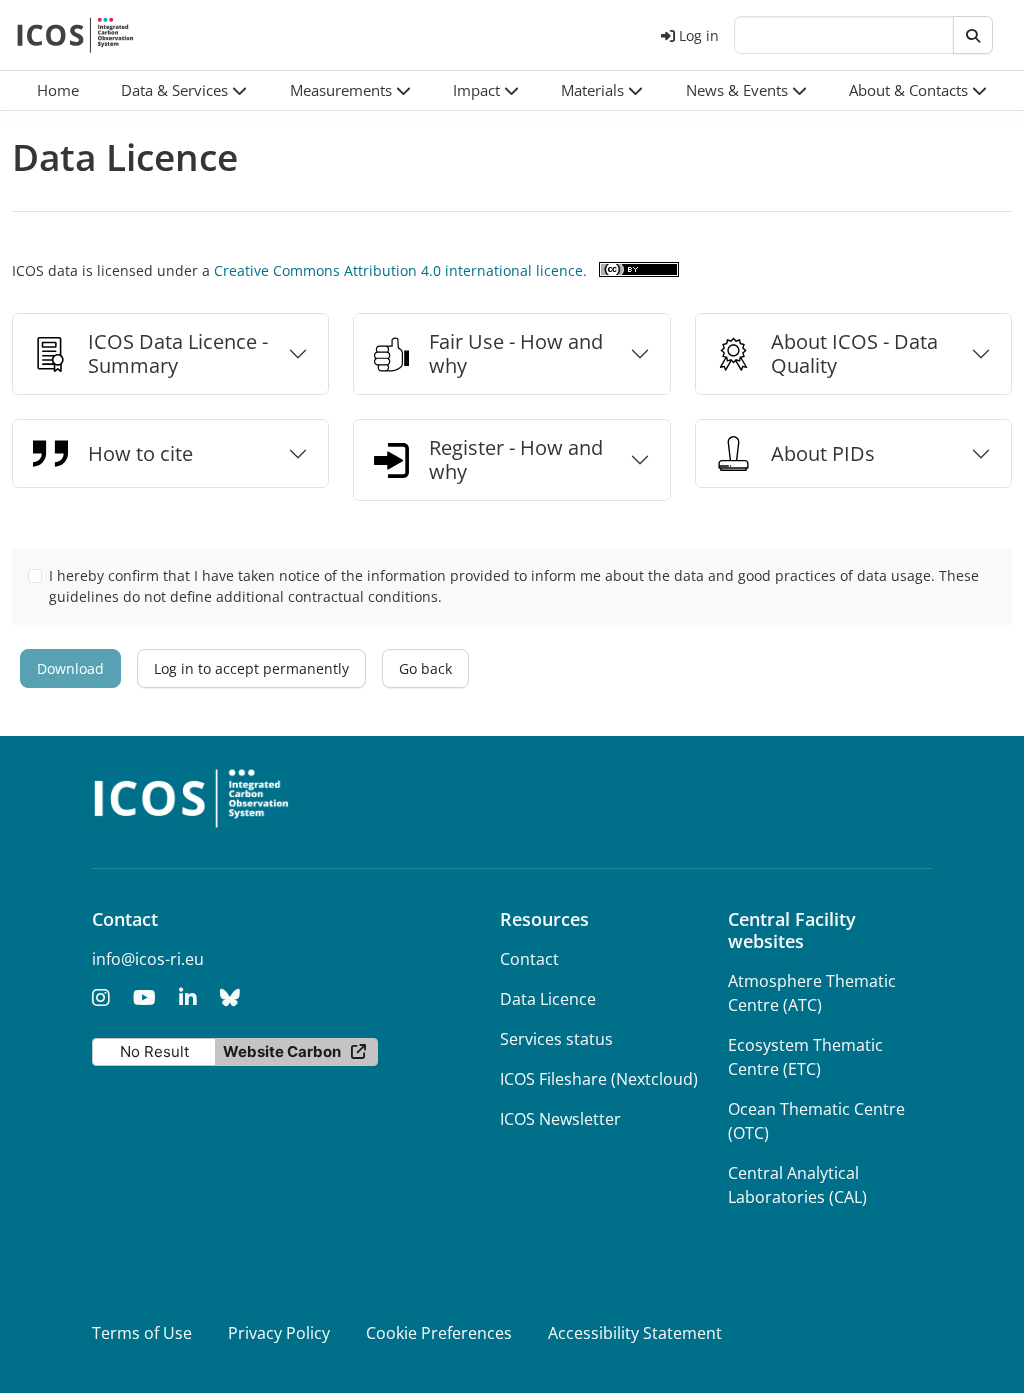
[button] (184, 90)
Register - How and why (516, 459)
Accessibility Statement (635, 1333)
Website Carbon (282, 1051)
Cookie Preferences (439, 1333)
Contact (529, 959)
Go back (425, 668)
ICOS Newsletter (560, 1119)
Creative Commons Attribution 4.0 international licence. (400, 270)
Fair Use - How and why (516, 353)
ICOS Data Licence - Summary (178, 353)
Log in (699, 35)
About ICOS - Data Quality (854, 353)
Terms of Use (142, 1333)
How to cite (140, 453)
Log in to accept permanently (251, 668)
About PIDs (823, 453)
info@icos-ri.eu (148, 959)
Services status (556, 1039)
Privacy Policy (279, 1333)
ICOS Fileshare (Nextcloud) (599, 1079)
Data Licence (548, 999)
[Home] (75, 35)
